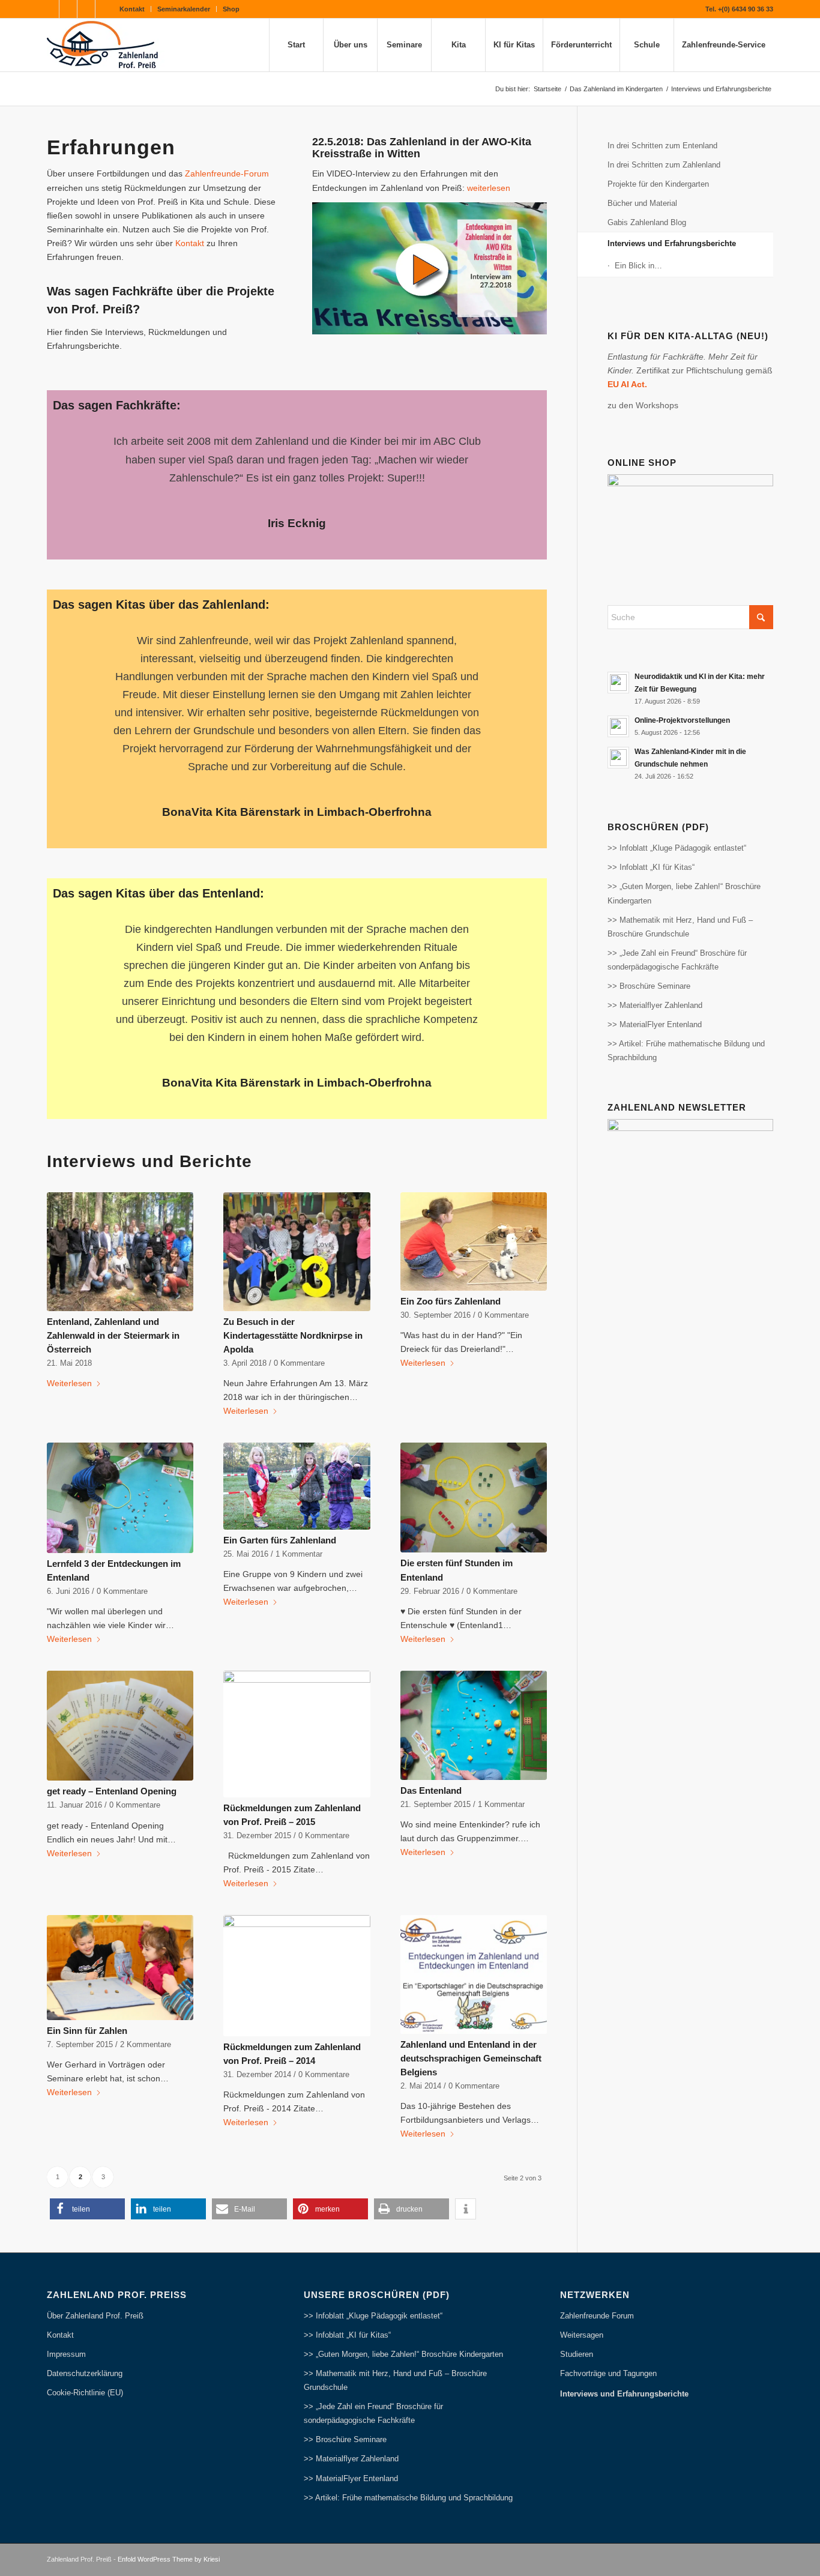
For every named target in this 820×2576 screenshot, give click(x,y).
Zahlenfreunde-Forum (227, 173)
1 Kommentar (299, 1554)
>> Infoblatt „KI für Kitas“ (651, 867)
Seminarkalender (184, 9)
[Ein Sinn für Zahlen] (120, 1968)
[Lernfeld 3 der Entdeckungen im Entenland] (120, 1498)
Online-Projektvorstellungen (682, 720)
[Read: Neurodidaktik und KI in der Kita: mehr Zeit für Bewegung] (618, 683)
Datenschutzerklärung (85, 2373)
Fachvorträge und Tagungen (608, 2373)
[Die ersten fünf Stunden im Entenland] (474, 1498)
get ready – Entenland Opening (112, 1791)
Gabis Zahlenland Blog (647, 222)
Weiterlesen (69, 1383)
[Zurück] (80, 450)
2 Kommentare (146, 2045)
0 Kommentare (299, 1363)
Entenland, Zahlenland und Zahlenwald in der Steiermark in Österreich (113, 1335)
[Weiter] (514, 450)
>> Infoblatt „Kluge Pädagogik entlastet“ (677, 848)
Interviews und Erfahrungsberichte (672, 243)
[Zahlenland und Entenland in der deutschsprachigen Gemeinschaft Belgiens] (474, 1974)
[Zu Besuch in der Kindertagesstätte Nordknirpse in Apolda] (297, 1252)
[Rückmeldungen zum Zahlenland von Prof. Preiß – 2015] (297, 1734)
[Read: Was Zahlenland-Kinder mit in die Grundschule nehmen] (618, 758)
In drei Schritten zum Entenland (662, 146)
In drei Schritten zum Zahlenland (664, 165)
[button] (87, 2209)
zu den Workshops (643, 405)
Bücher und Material (642, 203)
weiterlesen (489, 188)
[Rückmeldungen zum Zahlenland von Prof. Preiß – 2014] (297, 1976)
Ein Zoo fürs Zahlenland (451, 1301)
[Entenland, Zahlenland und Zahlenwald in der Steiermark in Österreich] (120, 1252)
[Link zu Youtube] (68, 9)
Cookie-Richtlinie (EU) (85, 2393)
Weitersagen (582, 2335)
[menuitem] (132, 9)
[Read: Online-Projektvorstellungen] (618, 726)
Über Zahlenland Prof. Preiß (95, 2316)
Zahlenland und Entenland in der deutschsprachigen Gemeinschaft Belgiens (471, 2058)
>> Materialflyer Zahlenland (655, 1005)
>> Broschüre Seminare (649, 986)
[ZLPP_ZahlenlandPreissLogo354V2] (106, 45)
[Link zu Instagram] (86, 9)
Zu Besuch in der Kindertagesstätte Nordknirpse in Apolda (293, 1335)
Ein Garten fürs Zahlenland (280, 1540)
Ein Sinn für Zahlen (87, 2031)
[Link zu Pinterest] (104, 9)
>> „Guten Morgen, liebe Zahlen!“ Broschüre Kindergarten (684, 893)
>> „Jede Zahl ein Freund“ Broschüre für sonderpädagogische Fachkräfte (677, 960)
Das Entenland (431, 1790)
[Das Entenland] (474, 1725)
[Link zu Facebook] (50, 9)
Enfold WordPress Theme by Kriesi (169, 2559)
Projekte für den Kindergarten (658, 184)
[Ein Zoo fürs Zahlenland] (474, 1241)
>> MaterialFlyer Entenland (655, 1024)
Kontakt (132, 9)
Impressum (66, 2354)
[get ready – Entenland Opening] (120, 1726)
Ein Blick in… (638, 266)
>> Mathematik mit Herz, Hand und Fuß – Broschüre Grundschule (680, 927)
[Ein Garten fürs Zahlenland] (297, 1486)
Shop (231, 9)
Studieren (577, 2354)
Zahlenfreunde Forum (597, 2316)
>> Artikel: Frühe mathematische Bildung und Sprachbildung (686, 1051)
